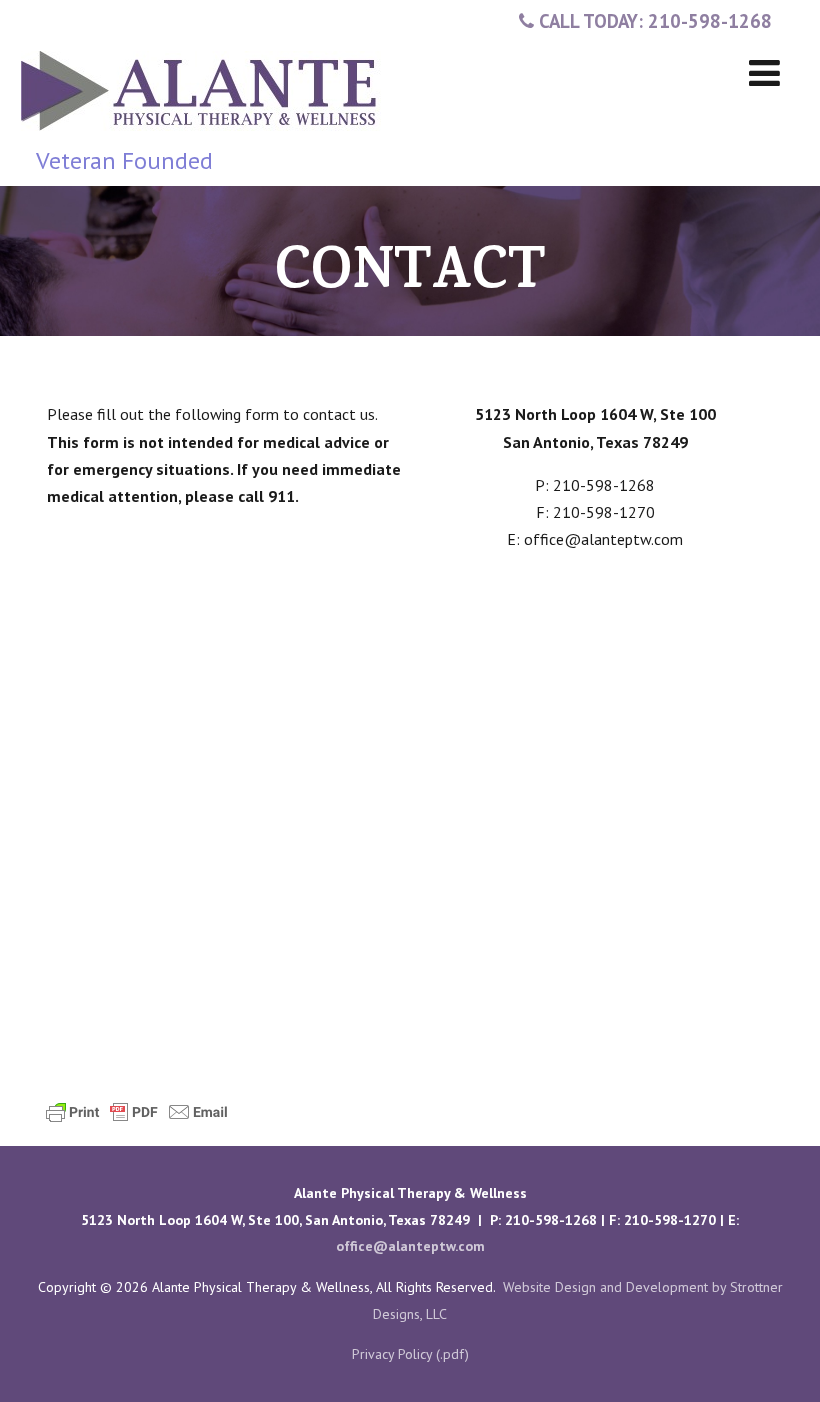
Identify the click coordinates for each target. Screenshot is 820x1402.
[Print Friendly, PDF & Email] (137, 1110)
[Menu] (764, 72)
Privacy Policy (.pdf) (410, 1354)
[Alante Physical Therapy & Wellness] (201, 135)
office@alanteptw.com (410, 1246)
